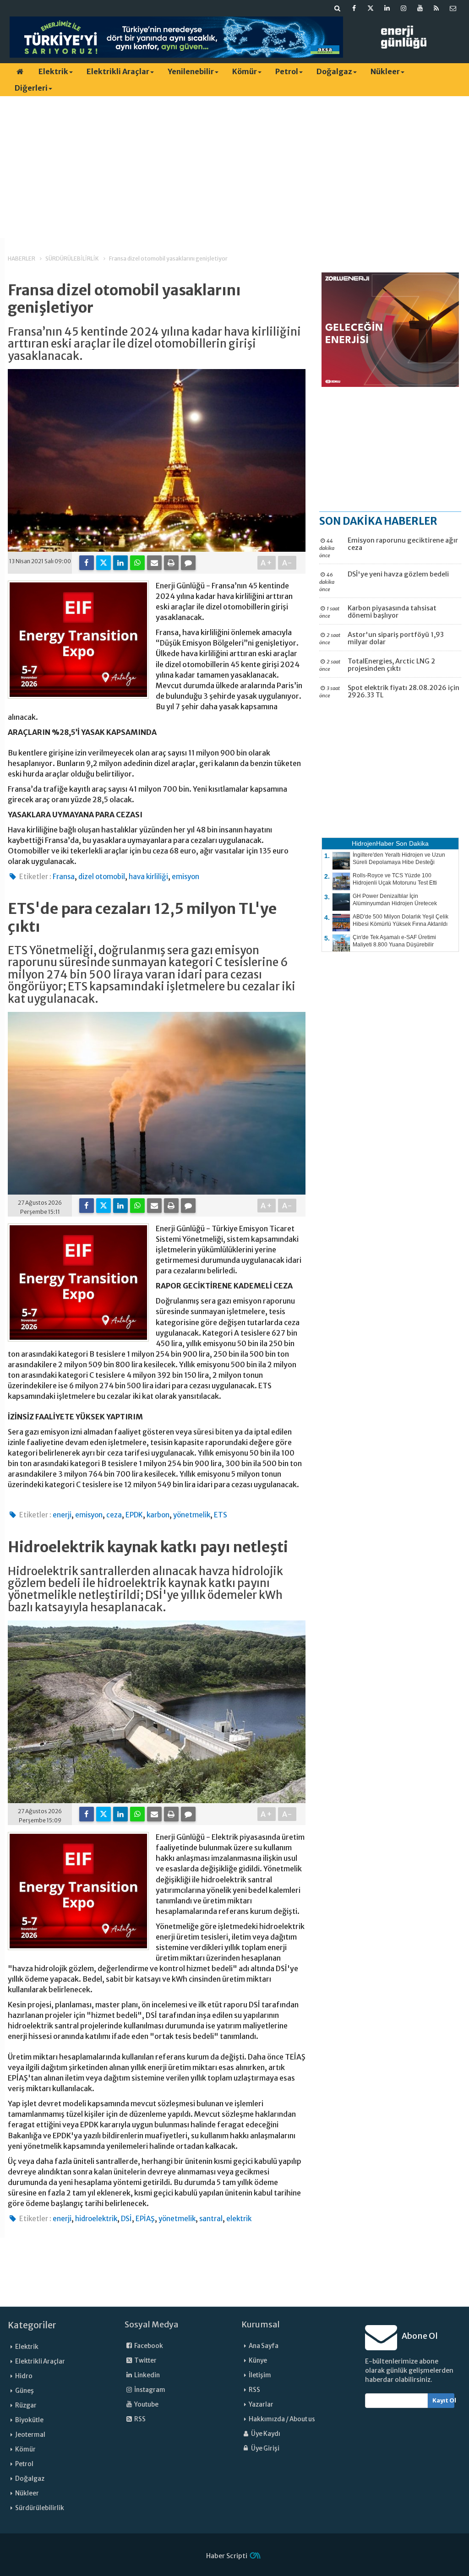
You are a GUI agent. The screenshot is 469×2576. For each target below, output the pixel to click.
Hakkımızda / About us (282, 2419)
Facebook (148, 2346)
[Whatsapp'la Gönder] (137, 563)
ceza (114, 1515)
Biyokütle (29, 2420)
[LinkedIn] (120, 563)
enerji (62, 1515)
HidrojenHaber (373, 843)
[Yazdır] (171, 563)
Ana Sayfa (264, 2346)
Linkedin (147, 2375)
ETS (221, 1515)
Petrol (287, 71)
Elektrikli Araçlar (118, 71)
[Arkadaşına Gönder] (154, 563)
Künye (258, 2361)
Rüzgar (26, 2405)
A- (287, 563)
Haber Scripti (227, 2556)
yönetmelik (192, 1515)
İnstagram (149, 2390)
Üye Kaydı (265, 2434)
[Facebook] (87, 563)
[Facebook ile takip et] (354, 8)
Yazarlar (261, 2405)
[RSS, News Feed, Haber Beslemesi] (436, 8)
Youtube (146, 2405)
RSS (139, 2419)
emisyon (185, 877)
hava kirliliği (148, 877)
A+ (267, 563)
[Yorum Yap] (188, 563)
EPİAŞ (145, 2219)
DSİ (126, 2219)
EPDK (134, 1515)
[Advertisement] (234, 167)
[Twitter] (104, 563)
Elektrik (53, 71)
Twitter (145, 2361)
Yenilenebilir (191, 71)
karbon (158, 1515)
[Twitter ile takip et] (371, 8)
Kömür (245, 71)
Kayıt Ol (444, 2400)
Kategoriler (32, 2325)
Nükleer (385, 71)
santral (211, 2219)
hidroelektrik (96, 2219)
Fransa (64, 877)
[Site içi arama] (338, 8)
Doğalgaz (334, 71)
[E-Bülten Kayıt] (453, 8)
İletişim (260, 2375)
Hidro (24, 2376)
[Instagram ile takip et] (404, 8)
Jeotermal (30, 2435)
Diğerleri (31, 88)
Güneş (25, 2391)
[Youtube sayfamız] (420, 8)
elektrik (239, 2219)
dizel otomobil (102, 877)
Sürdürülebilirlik (40, 2508)
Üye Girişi (265, 2448)
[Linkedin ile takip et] (387, 8)
